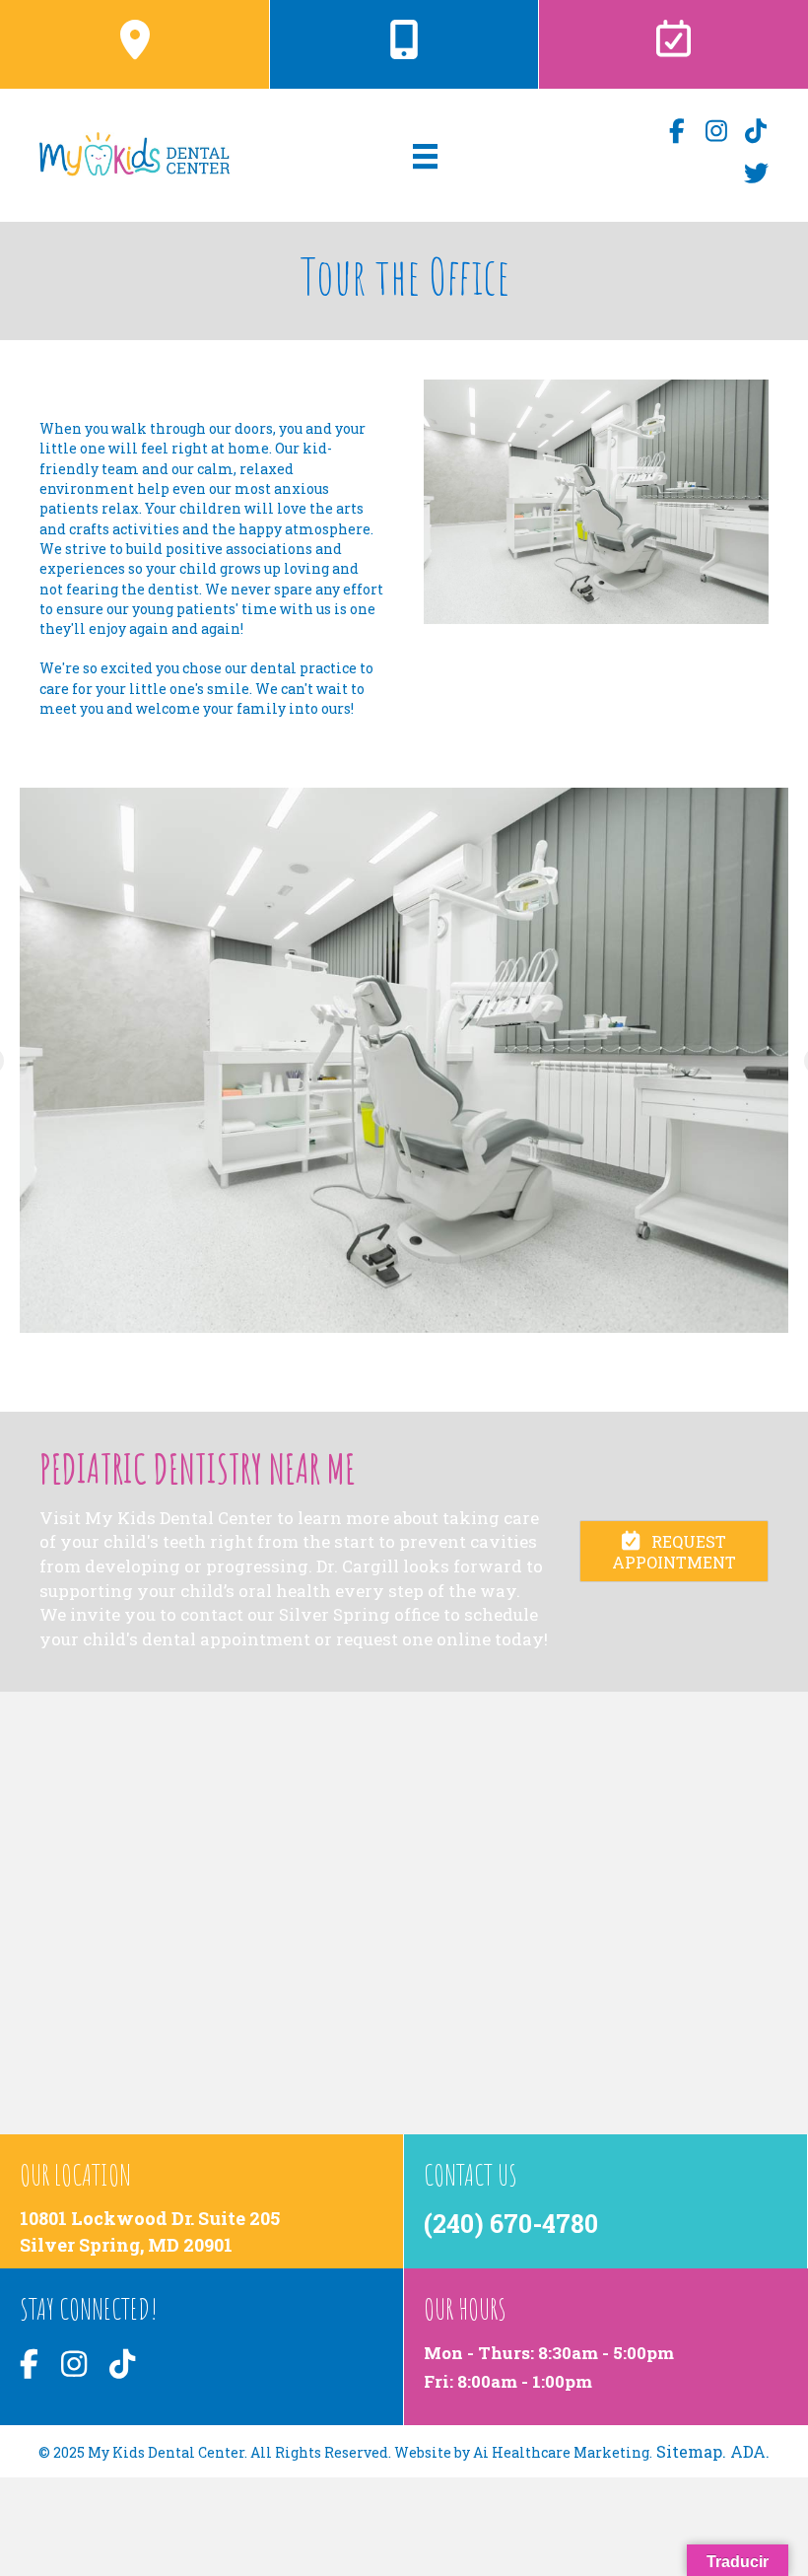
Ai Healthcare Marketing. (563, 2452)
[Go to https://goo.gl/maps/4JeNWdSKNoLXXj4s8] (202, 2211)
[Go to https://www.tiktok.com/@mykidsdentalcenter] (756, 132)
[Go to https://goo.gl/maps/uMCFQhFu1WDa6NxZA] (135, 39)
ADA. (750, 2451)
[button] (674, 1551)
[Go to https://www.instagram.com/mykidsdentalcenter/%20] (717, 132)
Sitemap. (691, 2451)
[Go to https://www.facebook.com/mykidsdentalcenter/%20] (677, 132)
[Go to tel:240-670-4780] (404, 39)
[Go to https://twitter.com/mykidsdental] (756, 174)
